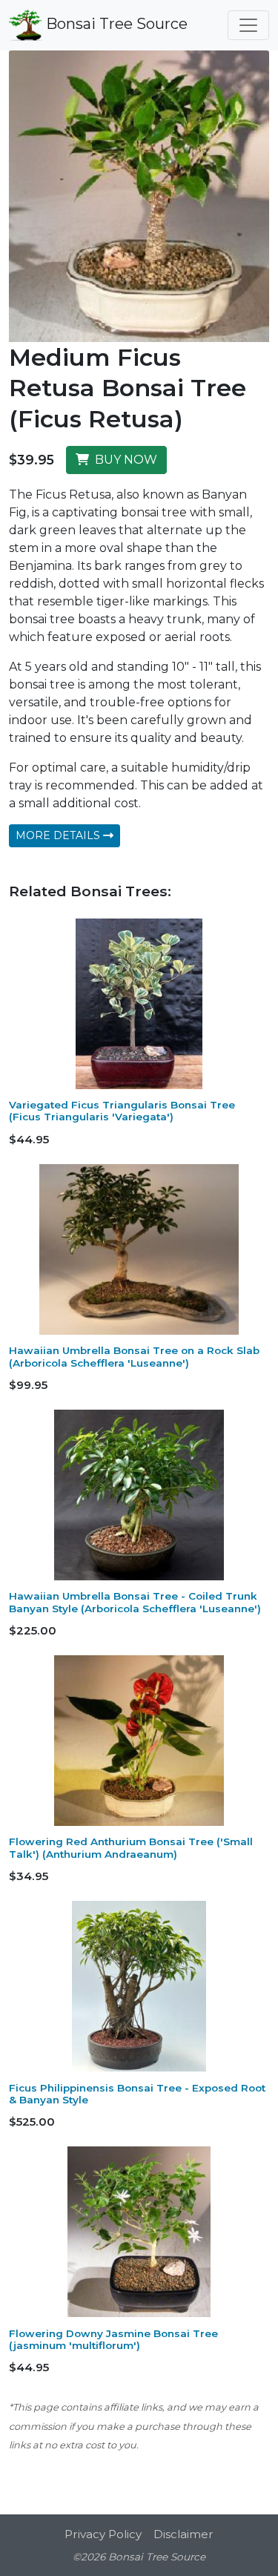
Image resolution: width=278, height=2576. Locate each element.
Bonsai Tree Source (115, 24)
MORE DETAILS (59, 835)
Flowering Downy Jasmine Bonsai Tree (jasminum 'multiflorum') (113, 2339)
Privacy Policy (103, 2534)
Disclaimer (183, 2534)
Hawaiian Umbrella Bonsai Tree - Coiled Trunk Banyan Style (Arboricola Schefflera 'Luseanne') (135, 1602)
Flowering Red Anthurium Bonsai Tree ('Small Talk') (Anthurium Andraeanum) (131, 1847)
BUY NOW (123, 460)
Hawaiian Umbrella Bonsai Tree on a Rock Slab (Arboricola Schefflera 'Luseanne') (134, 1356)
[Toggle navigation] (248, 25)
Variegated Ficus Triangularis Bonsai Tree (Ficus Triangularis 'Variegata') (122, 1111)
